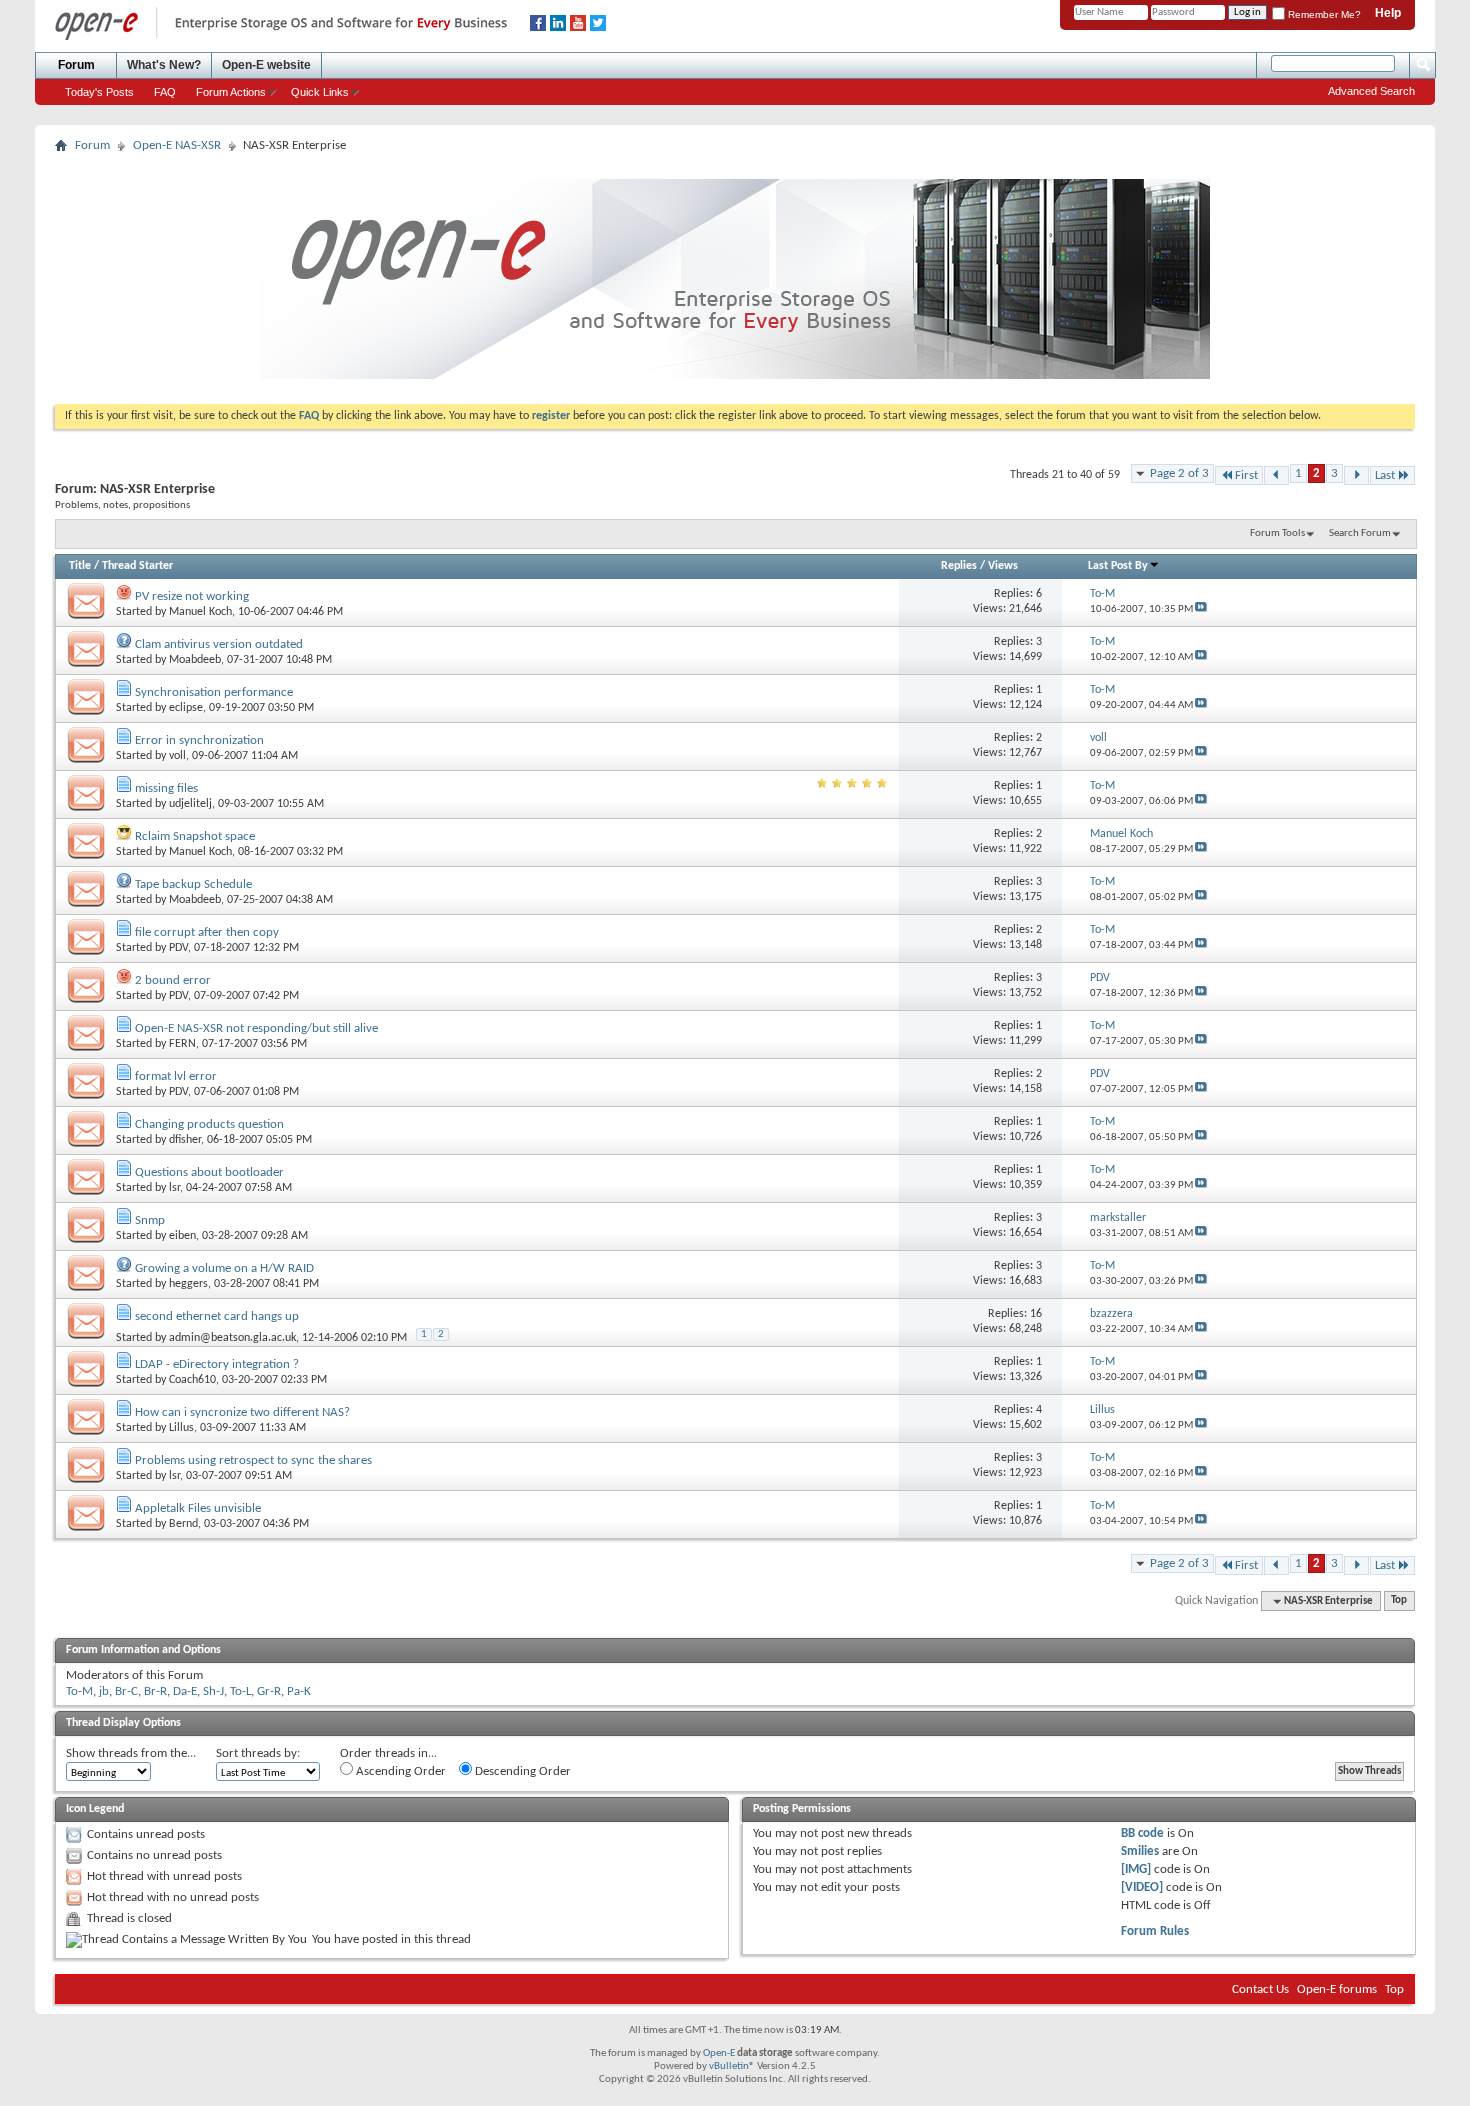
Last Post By (1118, 566)
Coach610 (192, 1380)
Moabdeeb (195, 660)
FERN (182, 1044)
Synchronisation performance (214, 692)
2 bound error (173, 980)
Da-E (185, 1691)
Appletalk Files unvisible (198, 1508)
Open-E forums (1337, 1989)
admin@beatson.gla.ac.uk (232, 1338)
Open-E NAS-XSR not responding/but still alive (256, 1028)
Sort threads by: (258, 1753)
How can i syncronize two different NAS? (242, 1412)
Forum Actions (231, 92)
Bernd (183, 1524)
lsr (174, 1188)
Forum (76, 65)
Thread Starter (137, 566)
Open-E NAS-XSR (177, 145)
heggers (188, 1284)
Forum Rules (1155, 1931)
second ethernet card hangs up (217, 1316)
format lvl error (176, 1076)
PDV (178, 948)
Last (1385, 475)
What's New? (164, 65)
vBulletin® (732, 2066)
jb (104, 1691)
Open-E (719, 2053)
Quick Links (320, 92)
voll (177, 756)
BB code (1142, 1833)
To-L (240, 1691)
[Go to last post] (1201, 609)
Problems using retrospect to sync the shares (253, 1460)
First (1246, 475)
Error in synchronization (199, 740)
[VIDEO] (1142, 1887)
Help (1388, 13)
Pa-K (299, 1691)
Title (80, 566)
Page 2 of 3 (1179, 473)
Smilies (1140, 1851)
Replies (959, 566)
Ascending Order (399, 1771)
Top (1399, 1601)
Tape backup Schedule (193, 884)
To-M (79, 1691)
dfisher (185, 1140)
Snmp (150, 1220)
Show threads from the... (131, 1753)
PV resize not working (192, 596)
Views (1003, 566)
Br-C (126, 1691)
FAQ (165, 92)
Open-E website (266, 65)
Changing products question (209, 1124)
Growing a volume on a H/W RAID (224, 1268)
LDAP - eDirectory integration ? (217, 1364)
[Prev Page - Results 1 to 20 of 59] (1276, 475)
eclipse (186, 708)
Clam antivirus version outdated (219, 644)
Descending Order (521, 1771)
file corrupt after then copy (207, 932)
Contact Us (1260, 1989)
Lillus (181, 1428)
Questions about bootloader (209, 1172)
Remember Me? (1323, 14)
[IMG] (1136, 1869)
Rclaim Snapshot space (195, 836)
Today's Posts (99, 92)
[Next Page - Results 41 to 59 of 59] (1356, 475)
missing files (166, 788)
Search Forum (1360, 533)
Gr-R (269, 1691)
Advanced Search (1371, 91)
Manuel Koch (200, 612)
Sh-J (213, 1691)
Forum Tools (1277, 533)
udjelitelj (190, 804)
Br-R (155, 1691)
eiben (182, 1236)
